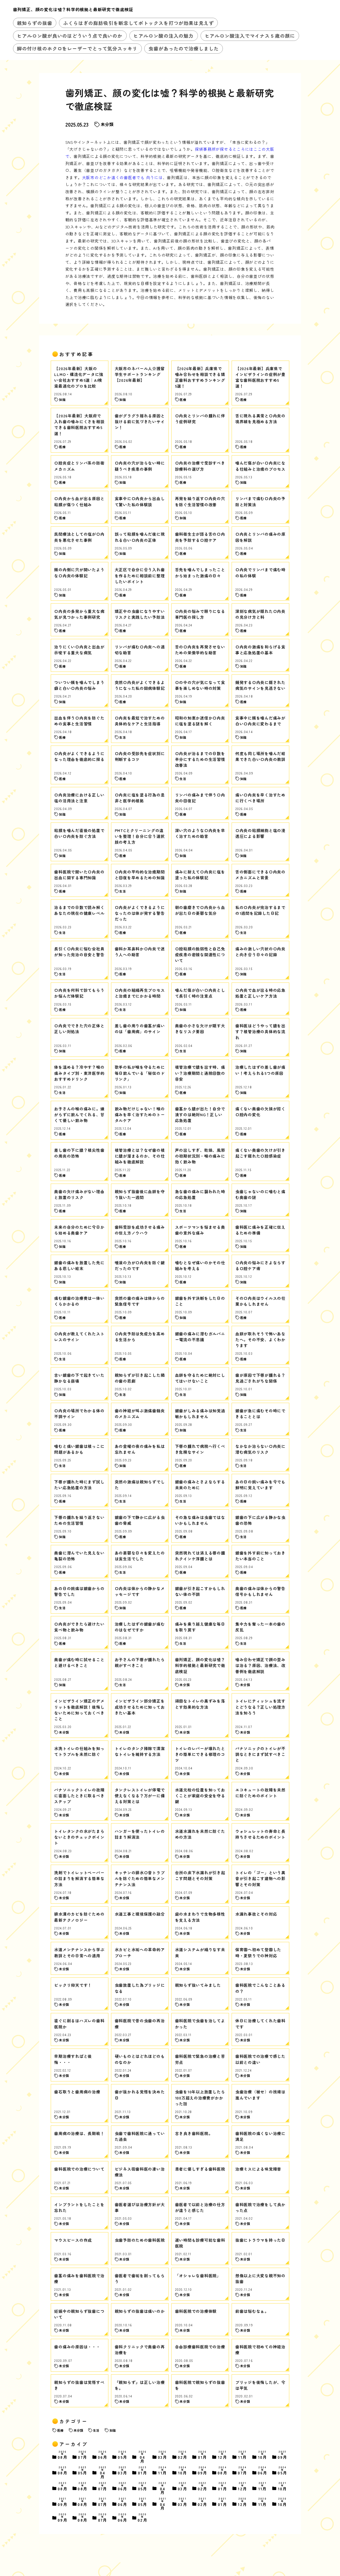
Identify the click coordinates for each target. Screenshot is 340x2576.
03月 (163, 2455)
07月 (83, 2455)
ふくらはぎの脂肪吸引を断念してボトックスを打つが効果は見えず (139, 23)
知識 (113, 2430)
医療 (60, 2430)
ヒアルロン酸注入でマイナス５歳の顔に (250, 36)
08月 (63, 2455)
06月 (103, 2455)
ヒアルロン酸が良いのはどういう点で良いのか (70, 36)
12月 (223, 2455)
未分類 (107, 124)
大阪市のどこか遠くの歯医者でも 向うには (122, 177)
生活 (96, 2430)
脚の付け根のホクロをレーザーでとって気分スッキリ (77, 48)
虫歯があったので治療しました (184, 48)
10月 (263, 2455)
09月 (283, 2455)
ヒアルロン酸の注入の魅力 (163, 36)
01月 (203, 2455)
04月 (143, 2457)
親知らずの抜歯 (35, 23)
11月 (243, 2455)
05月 (123, 2455)
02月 (183, 2455)
